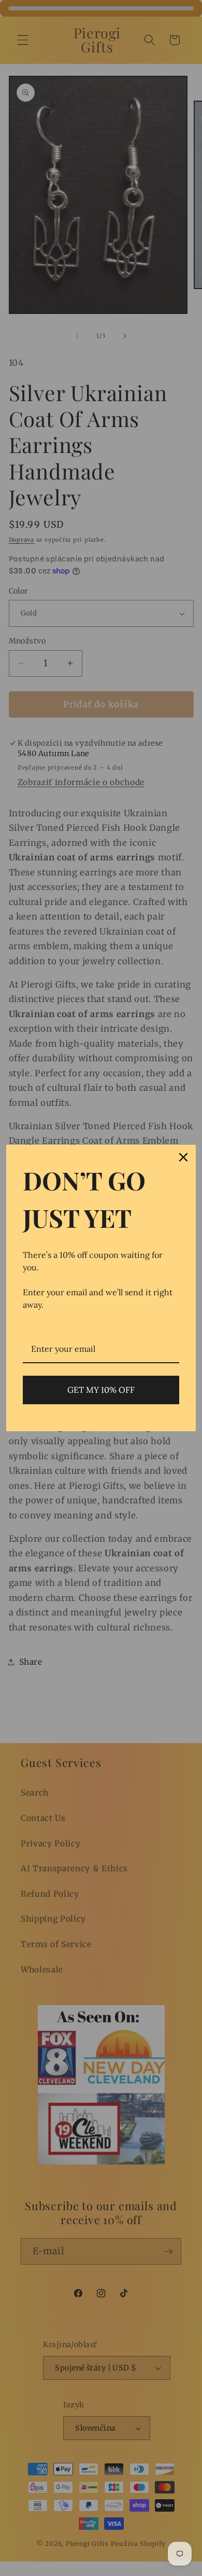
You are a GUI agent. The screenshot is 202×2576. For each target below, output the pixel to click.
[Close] (183, 1157)
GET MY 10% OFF (101, 1390)
